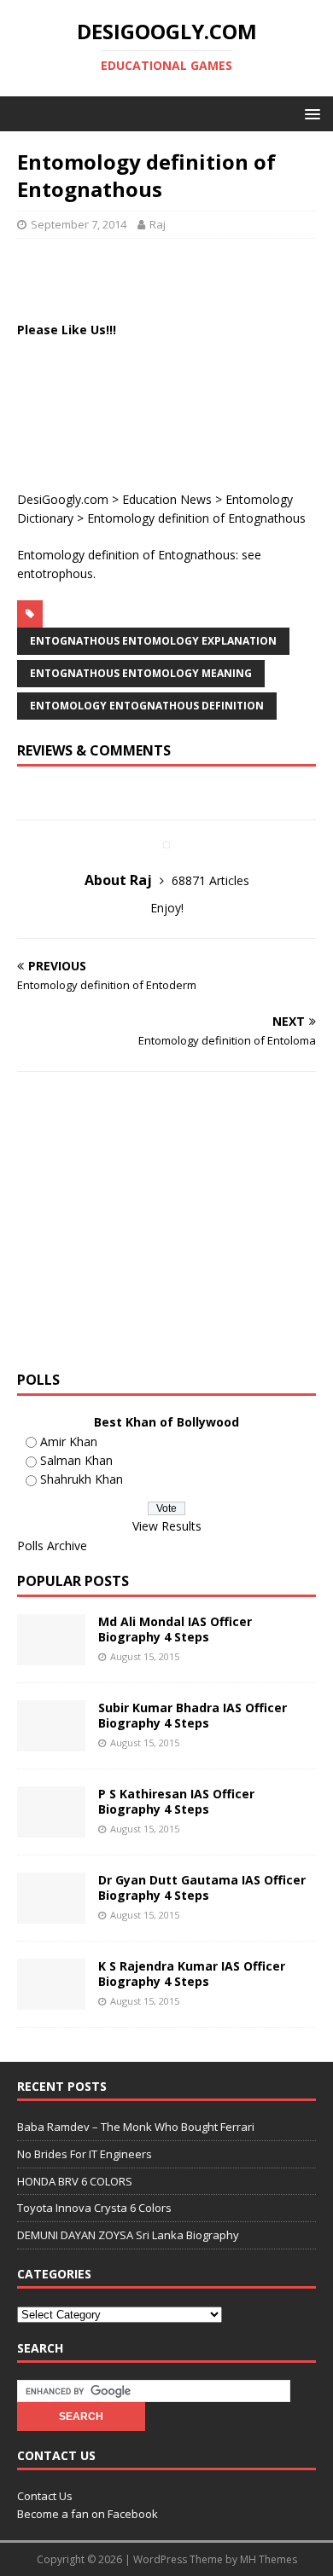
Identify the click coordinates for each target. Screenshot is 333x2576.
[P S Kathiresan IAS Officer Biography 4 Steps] (51, 1827)
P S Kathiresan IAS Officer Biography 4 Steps (176, 1801)
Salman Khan (76, 1460)
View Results (167, 1526)
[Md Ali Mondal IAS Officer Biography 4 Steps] (51, 1655)
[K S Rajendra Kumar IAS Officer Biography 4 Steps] (51, 1999)
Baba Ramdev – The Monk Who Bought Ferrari (136, 2127)
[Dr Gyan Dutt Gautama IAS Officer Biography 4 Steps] (51, 1913)
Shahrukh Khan (82, 1479)
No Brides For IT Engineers (85, 2154)
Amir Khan (69, 1441)
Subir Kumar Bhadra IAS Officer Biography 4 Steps (193, 1715)
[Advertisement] (175, 277)
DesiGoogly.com (63, 499)
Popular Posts (73, 1581)
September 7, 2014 (79, 224)
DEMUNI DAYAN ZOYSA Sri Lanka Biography (128, 2235)
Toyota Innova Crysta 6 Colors (94, 2208)
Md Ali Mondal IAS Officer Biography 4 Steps (175, 1629)
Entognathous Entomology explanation (153, 641)
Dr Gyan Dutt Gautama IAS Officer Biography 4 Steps (202, 1887)
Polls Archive (52, 1546)
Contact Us (45, 2496)
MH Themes (269, 2559)
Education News (167, 499)
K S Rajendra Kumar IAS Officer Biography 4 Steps (192, 1974)
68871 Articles (210, 880)
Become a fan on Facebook (88, 2514)
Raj (158, 224)
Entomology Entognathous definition (147, 706)
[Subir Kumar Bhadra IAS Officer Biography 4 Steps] (51, 1741)
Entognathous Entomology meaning (141, 673)
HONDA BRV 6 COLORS (75, 2181)
